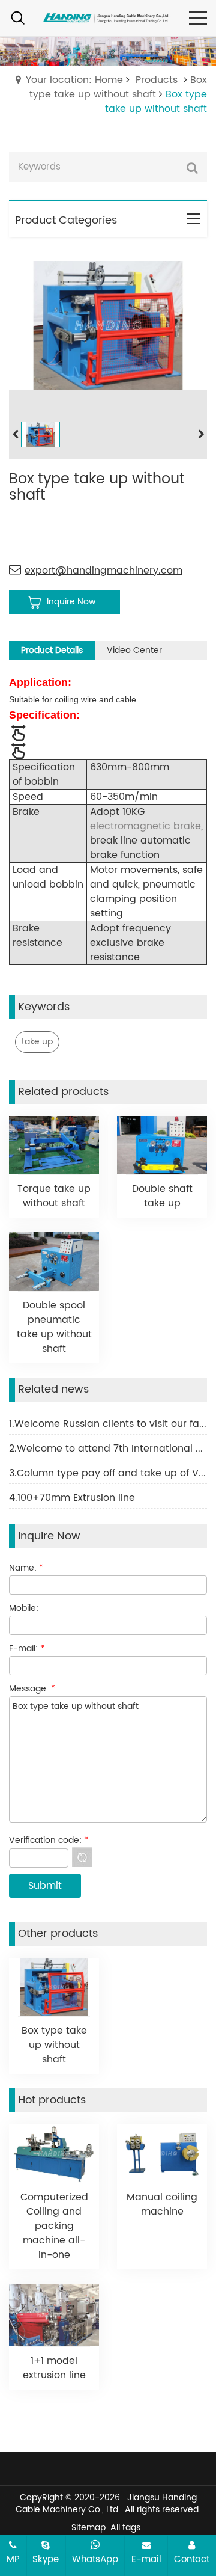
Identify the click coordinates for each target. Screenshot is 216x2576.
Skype (46, 2559)
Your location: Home (74, 80)
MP (13, 2559)
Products (157, 80)
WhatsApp (95, 2559)
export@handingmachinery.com (103, 571)
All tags (125, 2528)
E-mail (146, 2559)
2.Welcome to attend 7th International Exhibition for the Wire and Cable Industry (108, 1449)
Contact (192, 2559)
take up (37, 1042)
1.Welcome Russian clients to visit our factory (108, 1424)
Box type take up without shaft (118, 87)
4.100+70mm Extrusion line (72, 1498)
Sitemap (88, 2528)
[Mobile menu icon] (198, 18)
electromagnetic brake (145, 826)
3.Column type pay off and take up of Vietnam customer (108, 1473)
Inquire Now (71, 602)
